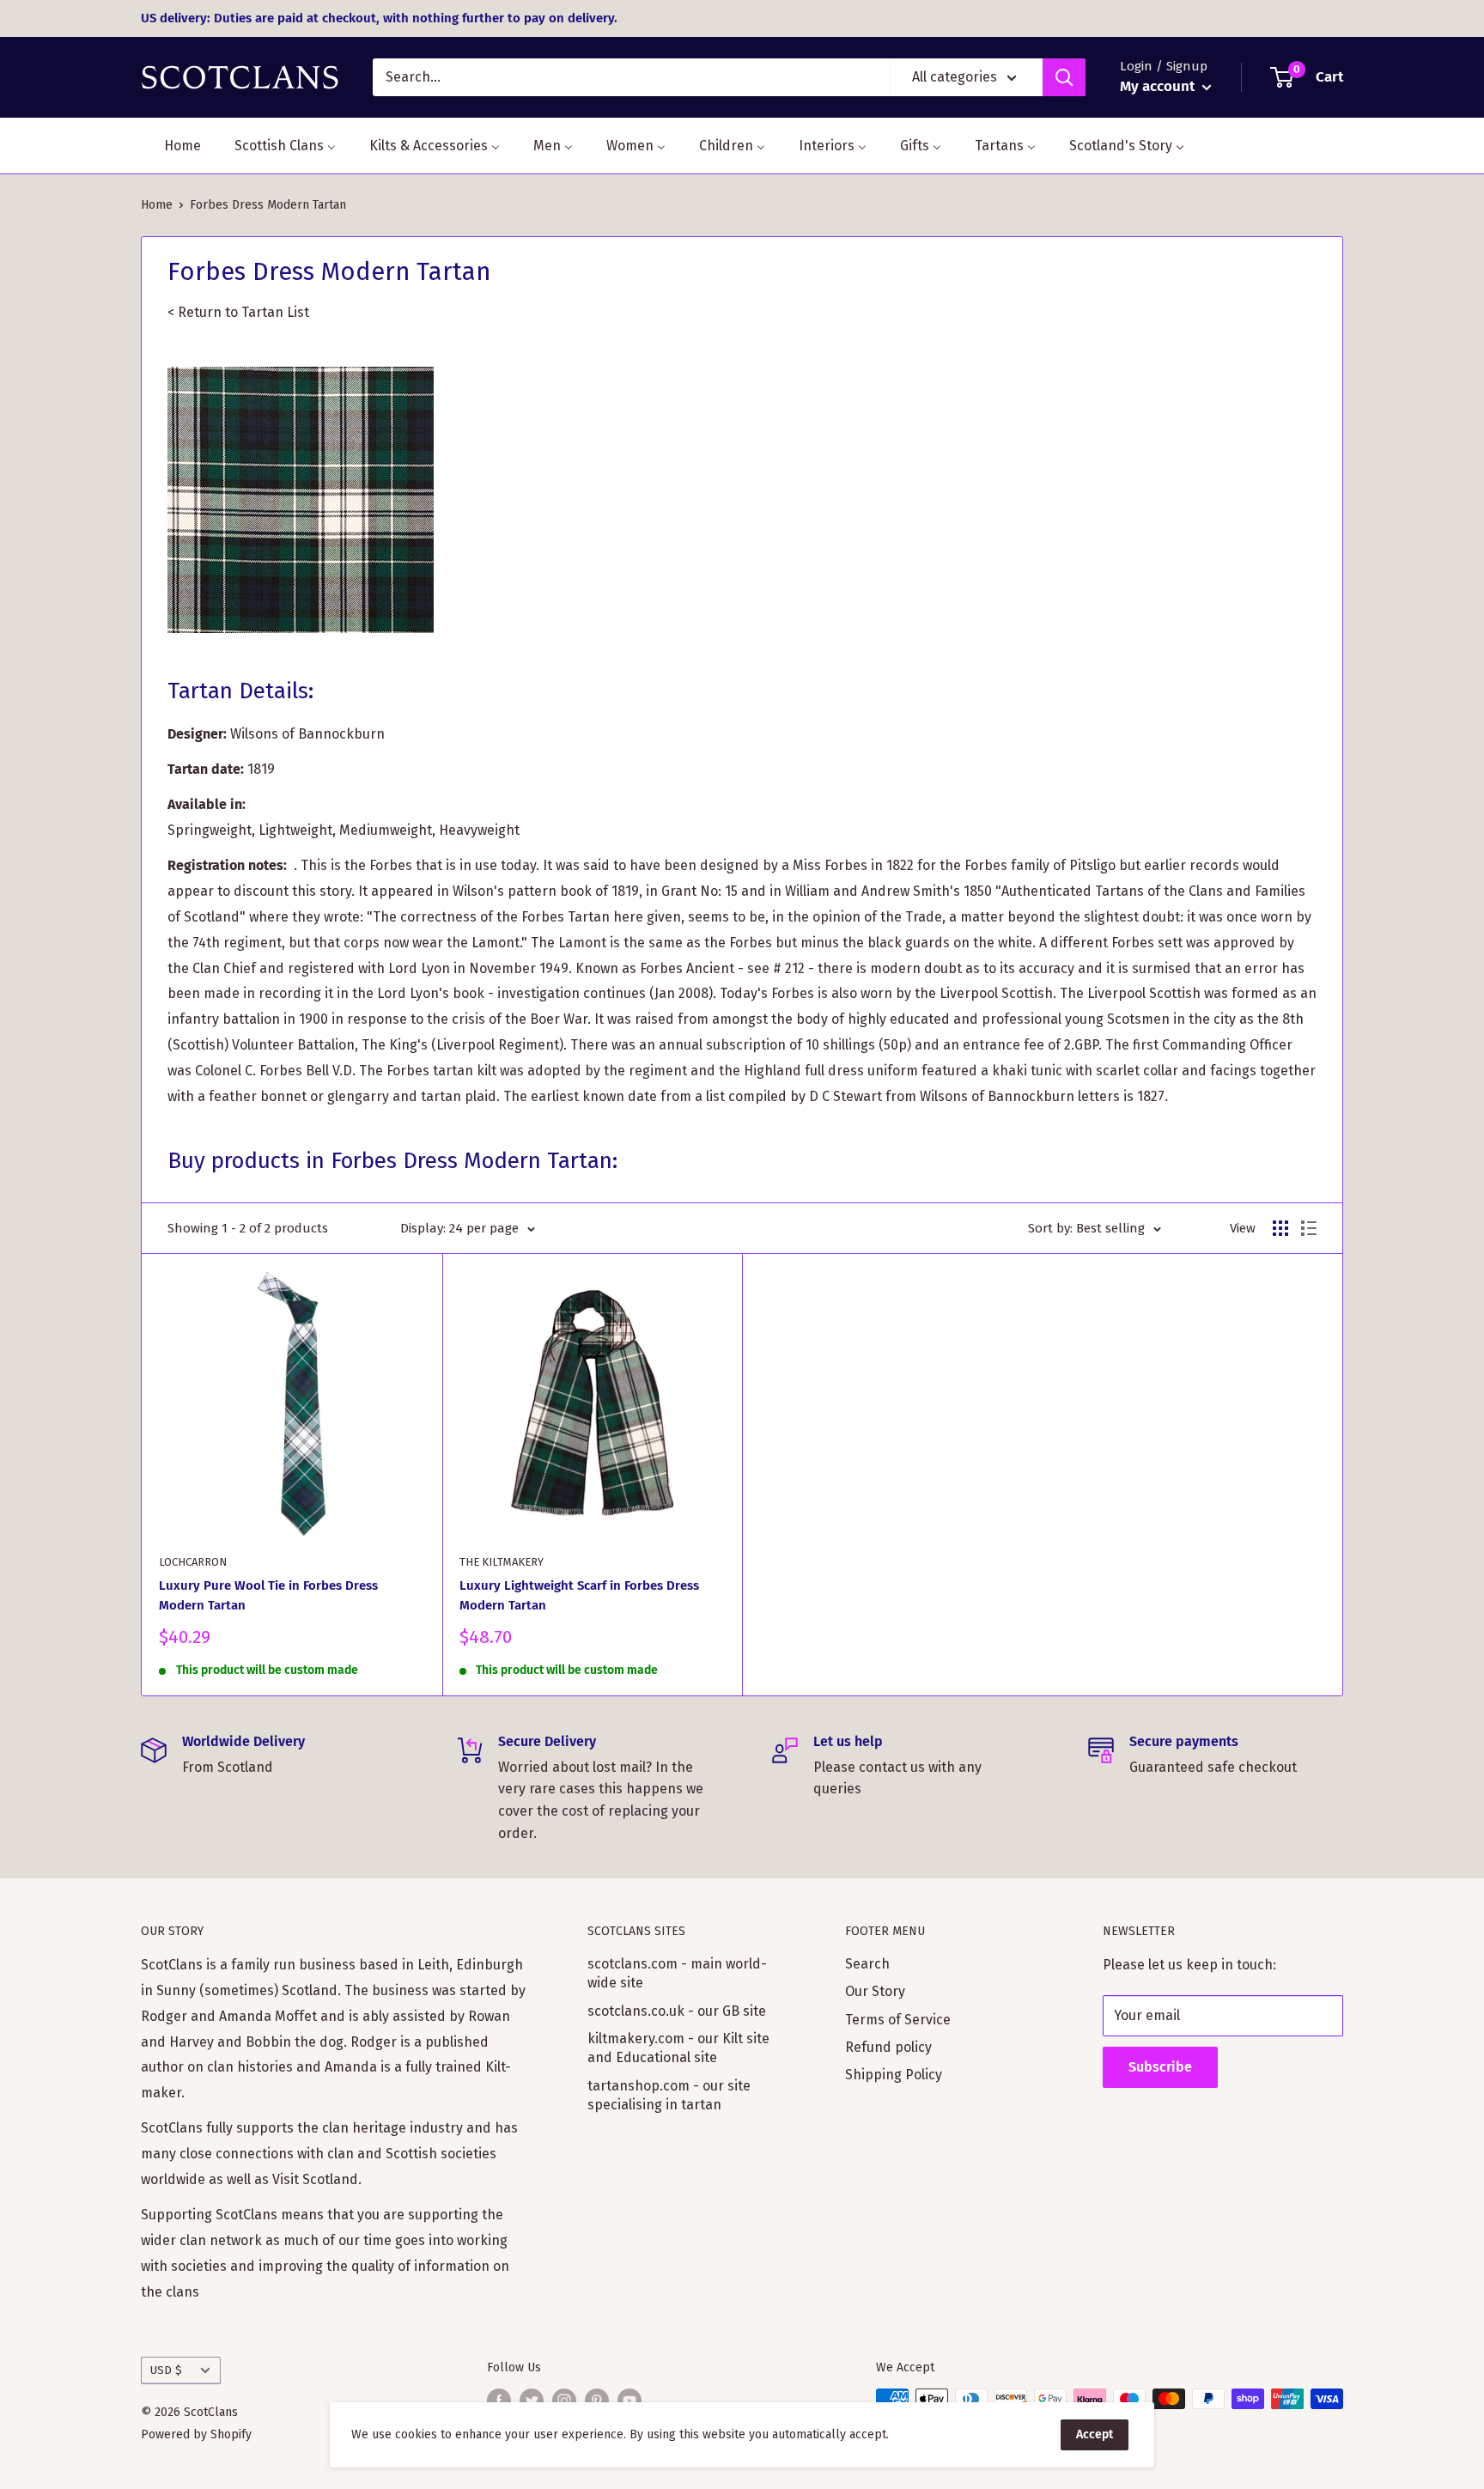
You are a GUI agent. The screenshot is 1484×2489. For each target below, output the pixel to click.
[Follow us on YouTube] (629, 2401)
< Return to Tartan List (240, 312)
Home (157, 205)
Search (867, 1964)
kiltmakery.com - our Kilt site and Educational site (678, 2048)
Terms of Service (898, 2020)
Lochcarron (193, 1562)
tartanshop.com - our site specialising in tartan (669, 2095)
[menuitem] (172, 146)
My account (1159, 86)
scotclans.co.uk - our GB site (677, 2011)
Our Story (875, 1991)
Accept (1095, 2434)
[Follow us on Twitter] (532, 2401)
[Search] (1064, 77)
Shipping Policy (894, 2075)
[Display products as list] (1309, 1228)
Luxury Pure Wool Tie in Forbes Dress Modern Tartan (268, 1595)
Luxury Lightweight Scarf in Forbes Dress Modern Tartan (579, 1595)
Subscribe (1160, 2067)
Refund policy (888, 2047)
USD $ (166, 2370)
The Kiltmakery (502, 1562)
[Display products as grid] (1280, 1228)
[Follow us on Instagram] (564, 2401)
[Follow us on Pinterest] (597, 2401)
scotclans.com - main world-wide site (677, 1973)
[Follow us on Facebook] (499, 2401)
